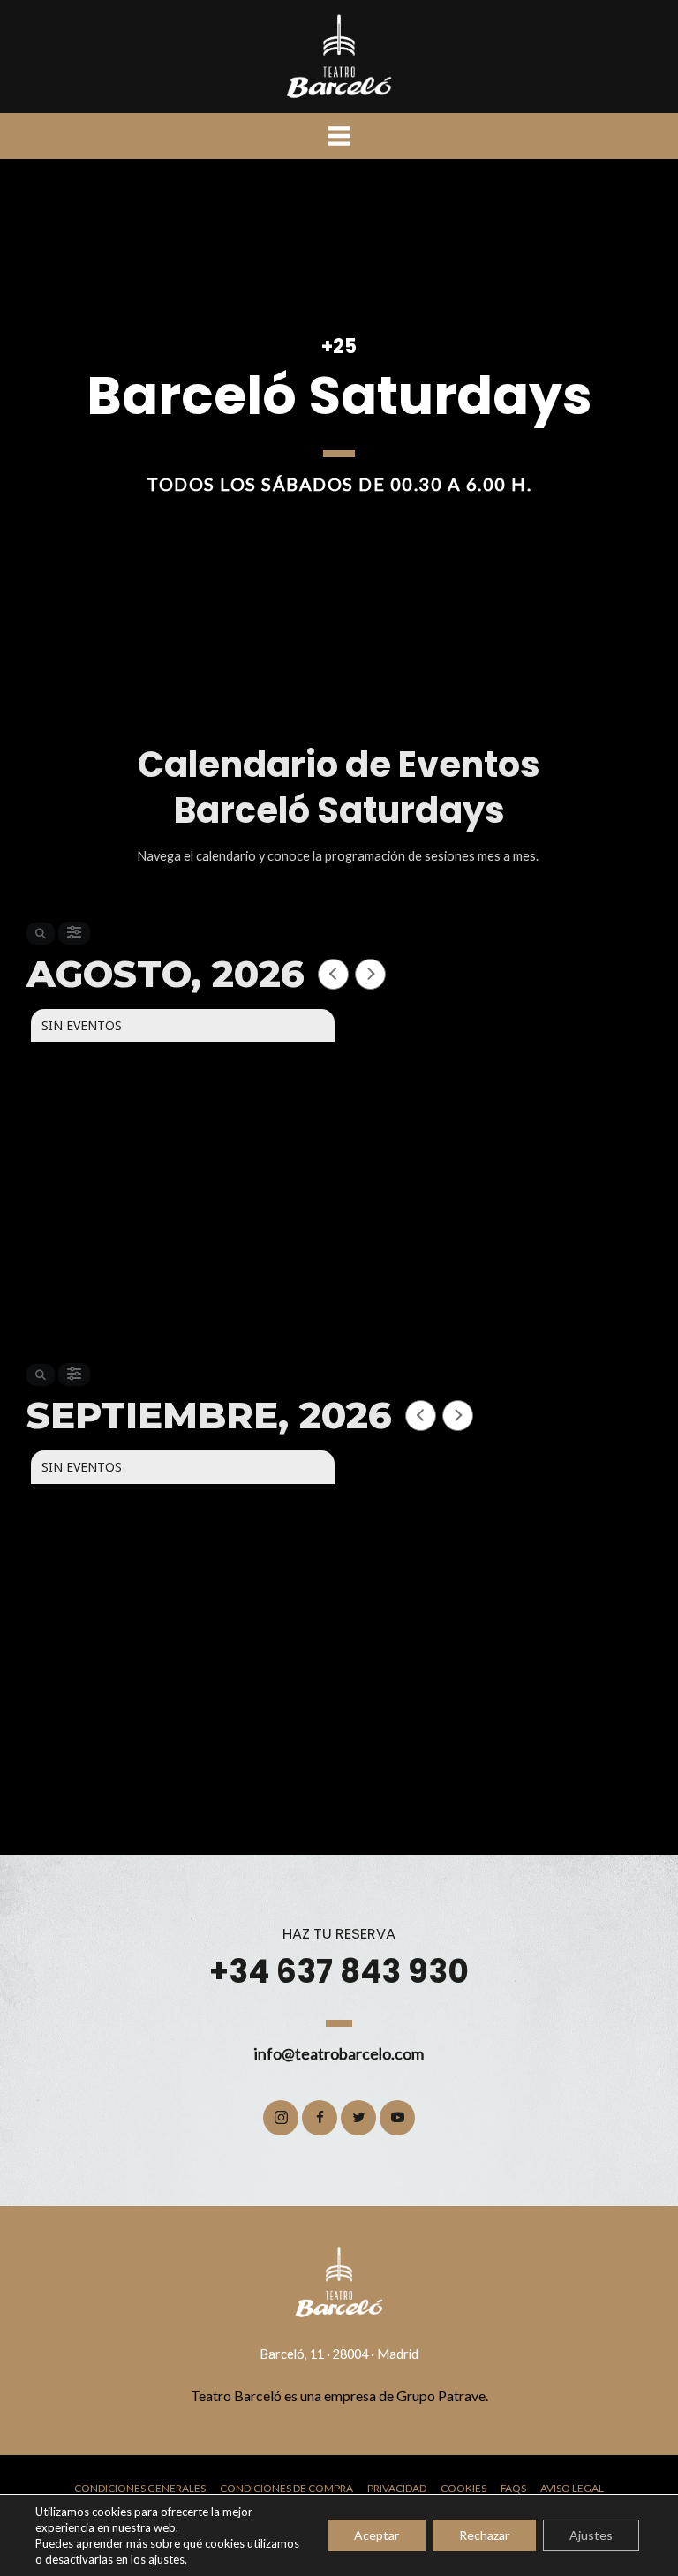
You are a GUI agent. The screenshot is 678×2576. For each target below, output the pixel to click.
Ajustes (591, 2535)
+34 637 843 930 (339, 1972)
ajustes (166, 2559)
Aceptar (377, 2535)
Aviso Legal (572, 2488)
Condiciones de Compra (286, 2488)
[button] (281, 2118)
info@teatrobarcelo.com (339, 2053)
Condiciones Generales (140, 2488)
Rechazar (484, 2535)
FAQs (513, 2488)
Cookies (463, 2488)
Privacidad (397, 2488)
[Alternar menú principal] (339, 136)
